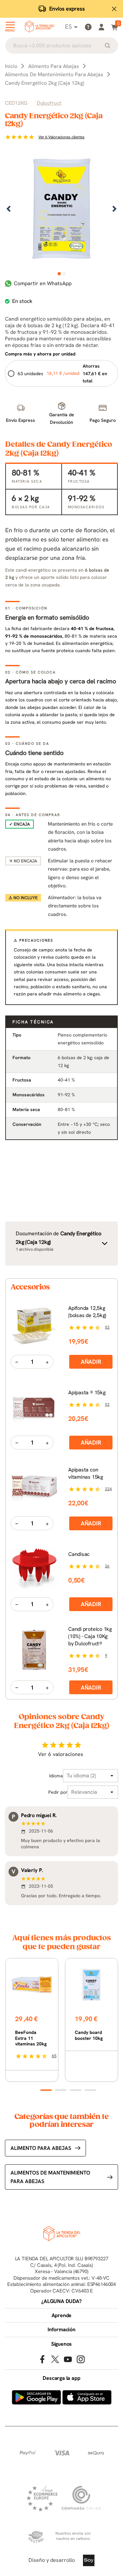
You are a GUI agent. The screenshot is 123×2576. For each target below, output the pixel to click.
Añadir (91, 1362)
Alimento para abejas (41, 2148)
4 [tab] (90, 2090)
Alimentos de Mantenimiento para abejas (50, 2177)
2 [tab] (64, 274)
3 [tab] (76, 2090)
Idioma (56, 1776)
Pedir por (58, 1792)
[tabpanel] (61, 209)
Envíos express (67, 9)
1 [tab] (59, 274)
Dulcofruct (49, 103)
